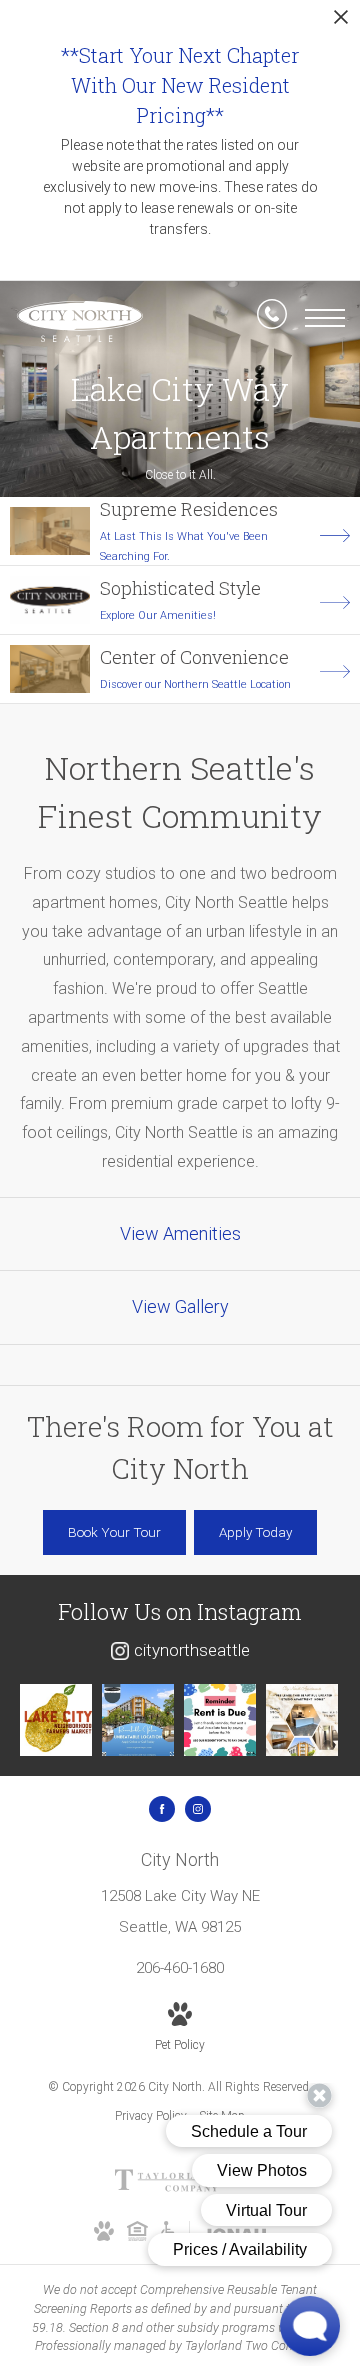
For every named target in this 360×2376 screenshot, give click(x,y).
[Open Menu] (325, 318)
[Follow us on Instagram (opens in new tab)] (198, 1809)
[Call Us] (272, 318)
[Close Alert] (341, 22)
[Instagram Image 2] (138, 1720)
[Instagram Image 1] (56, 1720)
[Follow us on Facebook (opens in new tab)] (162, 1809)
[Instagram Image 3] (220, 1720)
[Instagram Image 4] (302, 1720)
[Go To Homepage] (80, 321)
